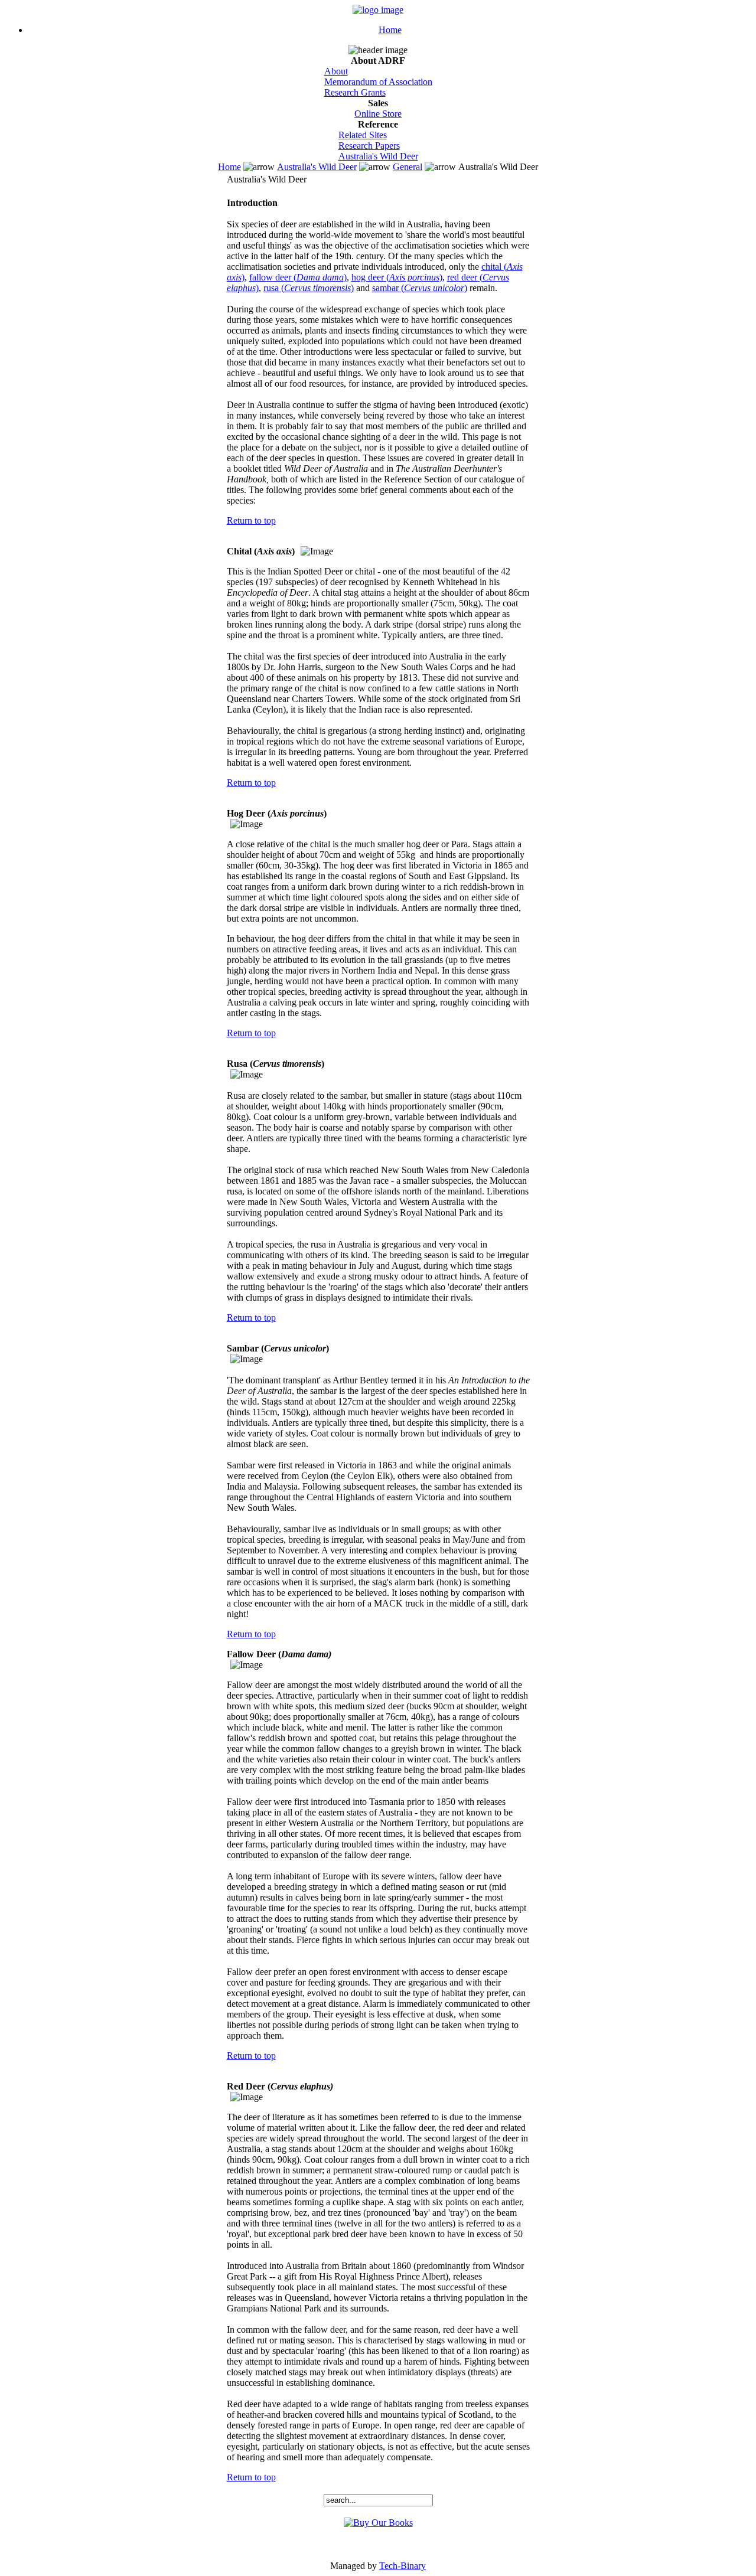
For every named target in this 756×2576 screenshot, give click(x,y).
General (408, 167)
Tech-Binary (403, 2566)
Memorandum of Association (378, 82)
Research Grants (355, 92)
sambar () (420, 288)
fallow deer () (298, 277)
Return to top (251, 520)
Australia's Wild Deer (378, 156)
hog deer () (397, 277)
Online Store (378, 114)
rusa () (309, 288)
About (336, 71)
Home (390, 30)
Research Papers (369, 146)
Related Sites (363, 135)
